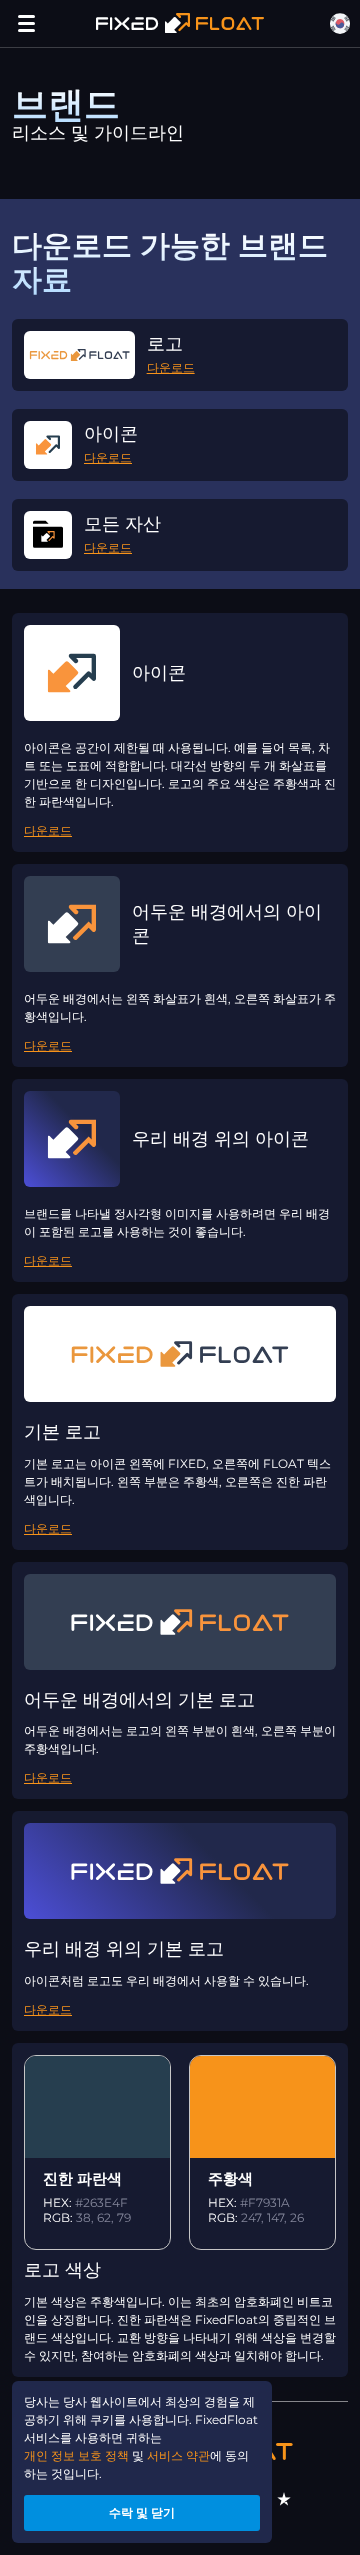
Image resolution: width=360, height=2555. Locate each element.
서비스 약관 (178, 2455)
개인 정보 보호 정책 (76, 2455)
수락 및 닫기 (142, 2512)
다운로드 (171, 367)
